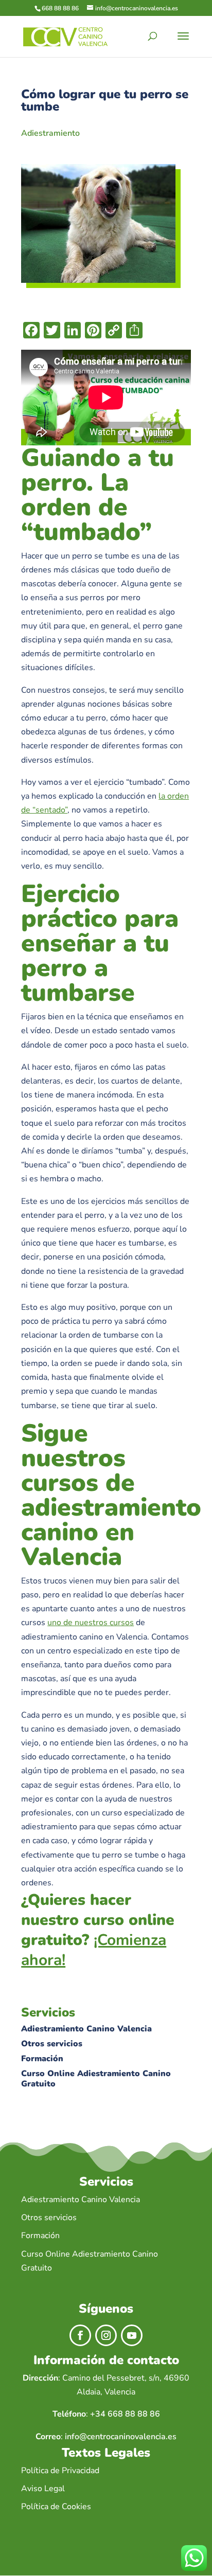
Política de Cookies (56, 2507)
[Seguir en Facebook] (80, 2335)
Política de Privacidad (60, 2471)
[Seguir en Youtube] (132, 2335)
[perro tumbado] (98, 280)
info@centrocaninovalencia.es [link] (121, 2437)
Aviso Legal (43, 2489)
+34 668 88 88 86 (125, 2414)
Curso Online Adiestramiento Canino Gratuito (96, 2079)
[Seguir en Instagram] (106, 2335)
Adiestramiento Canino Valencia (86, 2029)
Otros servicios (52, 2044)
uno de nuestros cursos (91, 1623)
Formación (42, 2059)
